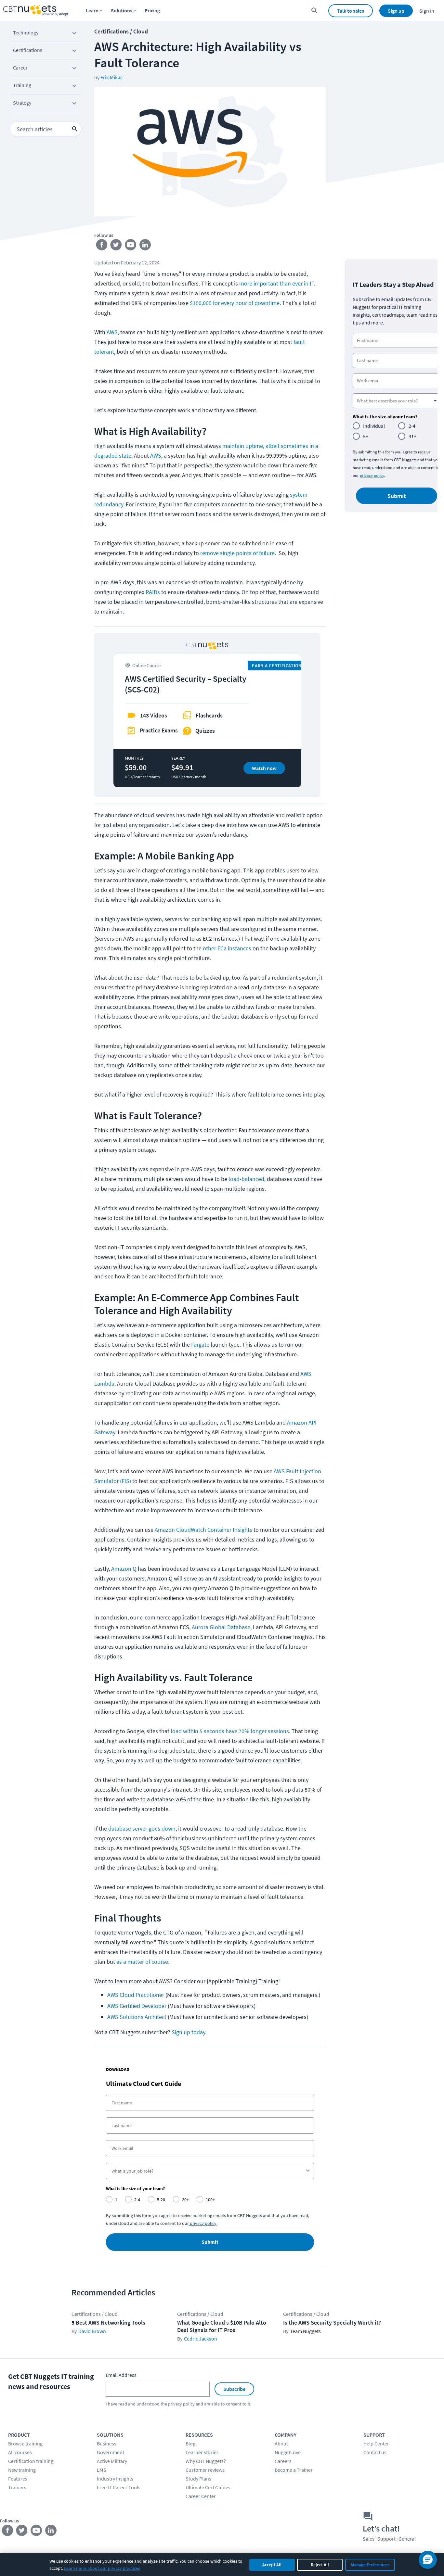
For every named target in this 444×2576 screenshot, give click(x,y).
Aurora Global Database (221, 1627)
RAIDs (153, 592)
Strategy (22, 103)
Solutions (122, 10)
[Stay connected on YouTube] (131, 246)
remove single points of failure (237, 553)
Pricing (152, 10)
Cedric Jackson (201, 2339)
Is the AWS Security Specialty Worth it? (332, 2322)
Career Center (201, 2496)
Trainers (17, 2487)
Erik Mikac (111, 77)
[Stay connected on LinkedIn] (145, 246)
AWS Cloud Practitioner (136, 1995)
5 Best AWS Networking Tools (108, 2322)
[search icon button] (75, 129)
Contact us (375, 2452)
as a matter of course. (143, 1962)
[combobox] (208, 2171)
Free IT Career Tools (119, 2487)
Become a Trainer (294, 2470)
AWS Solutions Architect (137, 2017)
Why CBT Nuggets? (206, 2461)
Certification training (31, 2461)
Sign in (427, 11)
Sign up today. (190, 2032)
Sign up (396, 11)
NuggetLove (288, 2452)
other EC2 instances (227, 948)
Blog (190, 2443)
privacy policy (372, 475)
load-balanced (246, 1179)
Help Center (376, 2443)
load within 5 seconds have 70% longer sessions (230, 1731)
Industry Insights (115, 2479)
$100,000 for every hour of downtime (235, 303)
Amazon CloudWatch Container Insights (203, 1530)
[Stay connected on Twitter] (116, 246)
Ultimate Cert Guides (208, 2487)
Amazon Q (124, 1569)
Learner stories (202, 2452)
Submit (210, 2242)
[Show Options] (308, 2171)
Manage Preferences (370, 2565)
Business (107, 2443)
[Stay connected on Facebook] (102, 246)
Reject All (320, 2565)
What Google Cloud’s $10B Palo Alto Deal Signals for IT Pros (222, 2326)
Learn (92, 10)
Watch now (264, 768)
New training (22, 2470)
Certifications (28, 50)
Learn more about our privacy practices (102, 2568)
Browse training (25, 2443)
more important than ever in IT (277, 283)
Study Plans (198, 2479)
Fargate (200, 1345)
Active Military (112, 2461)
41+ (412, 436)
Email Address (121, 2375)
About (281, 2443)
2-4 (412, 426)
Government (111, 2452)
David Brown (92, 2331)
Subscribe (234, 2389)
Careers (283, 2461)
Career (20, 68)
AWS (112, 332)
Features (18, 2479)
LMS (102, 2470)
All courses (20, 2452)
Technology (26, 32)
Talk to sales (351, 11)
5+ (366, 436)
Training (22, 85)
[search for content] (314, 11)
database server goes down (142, 1828)
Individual (374, 426)
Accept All (272, 2565)
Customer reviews (205, 2470)
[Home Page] (36, 11)
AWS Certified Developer (137, 2006)
